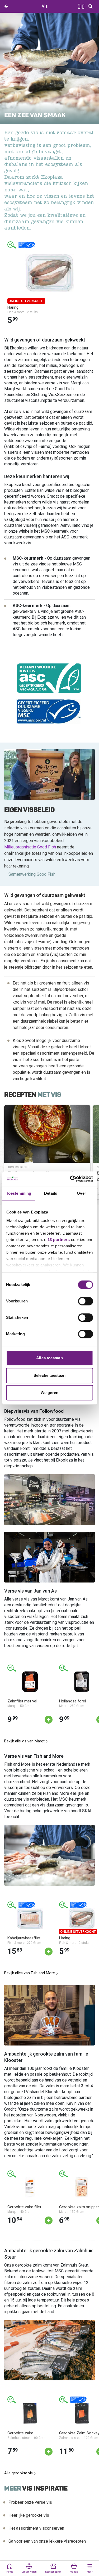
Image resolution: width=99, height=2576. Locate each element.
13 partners (58, 1240)
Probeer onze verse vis (30, 2502)
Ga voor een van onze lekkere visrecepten (47, 2541)
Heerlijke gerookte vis (29, 2515)
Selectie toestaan (49, 1375)
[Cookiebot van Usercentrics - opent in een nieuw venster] (70, 1179)
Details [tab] (51, 1193)
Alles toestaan (49, 1358)
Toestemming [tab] (19, 1193)
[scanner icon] (81, 6)
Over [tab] (81, 1193)
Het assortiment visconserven (36, 2528)
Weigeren (49, 1393)
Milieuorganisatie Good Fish (30, 847)
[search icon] (91, 6)
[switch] (85, 1301)
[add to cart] (49, 1720)
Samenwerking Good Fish (32, 874)
